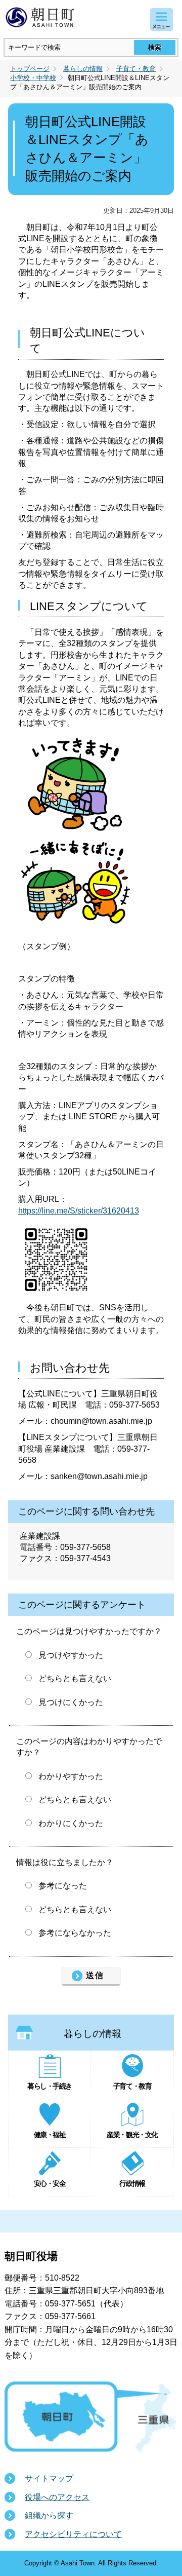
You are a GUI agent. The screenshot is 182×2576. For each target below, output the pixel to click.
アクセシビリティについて (73, 2534)
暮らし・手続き (50, 2086)
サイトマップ (49, 2478)
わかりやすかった (71, 1776)
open (162, 20)
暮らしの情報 (83, 69)
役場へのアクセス (57, 2497)
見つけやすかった (71, 1655)
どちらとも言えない (75, 1678)
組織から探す (49, 2515)
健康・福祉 (50, 2135)
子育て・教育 (136, 69)
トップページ (30, 69)
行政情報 (132, 2183)
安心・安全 (50, 2183)
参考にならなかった (75, 1933)
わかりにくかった (71, 1823)
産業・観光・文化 (132, 2135)
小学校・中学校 (33, 78)
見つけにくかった (71, 1702)
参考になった (63, 1886)
